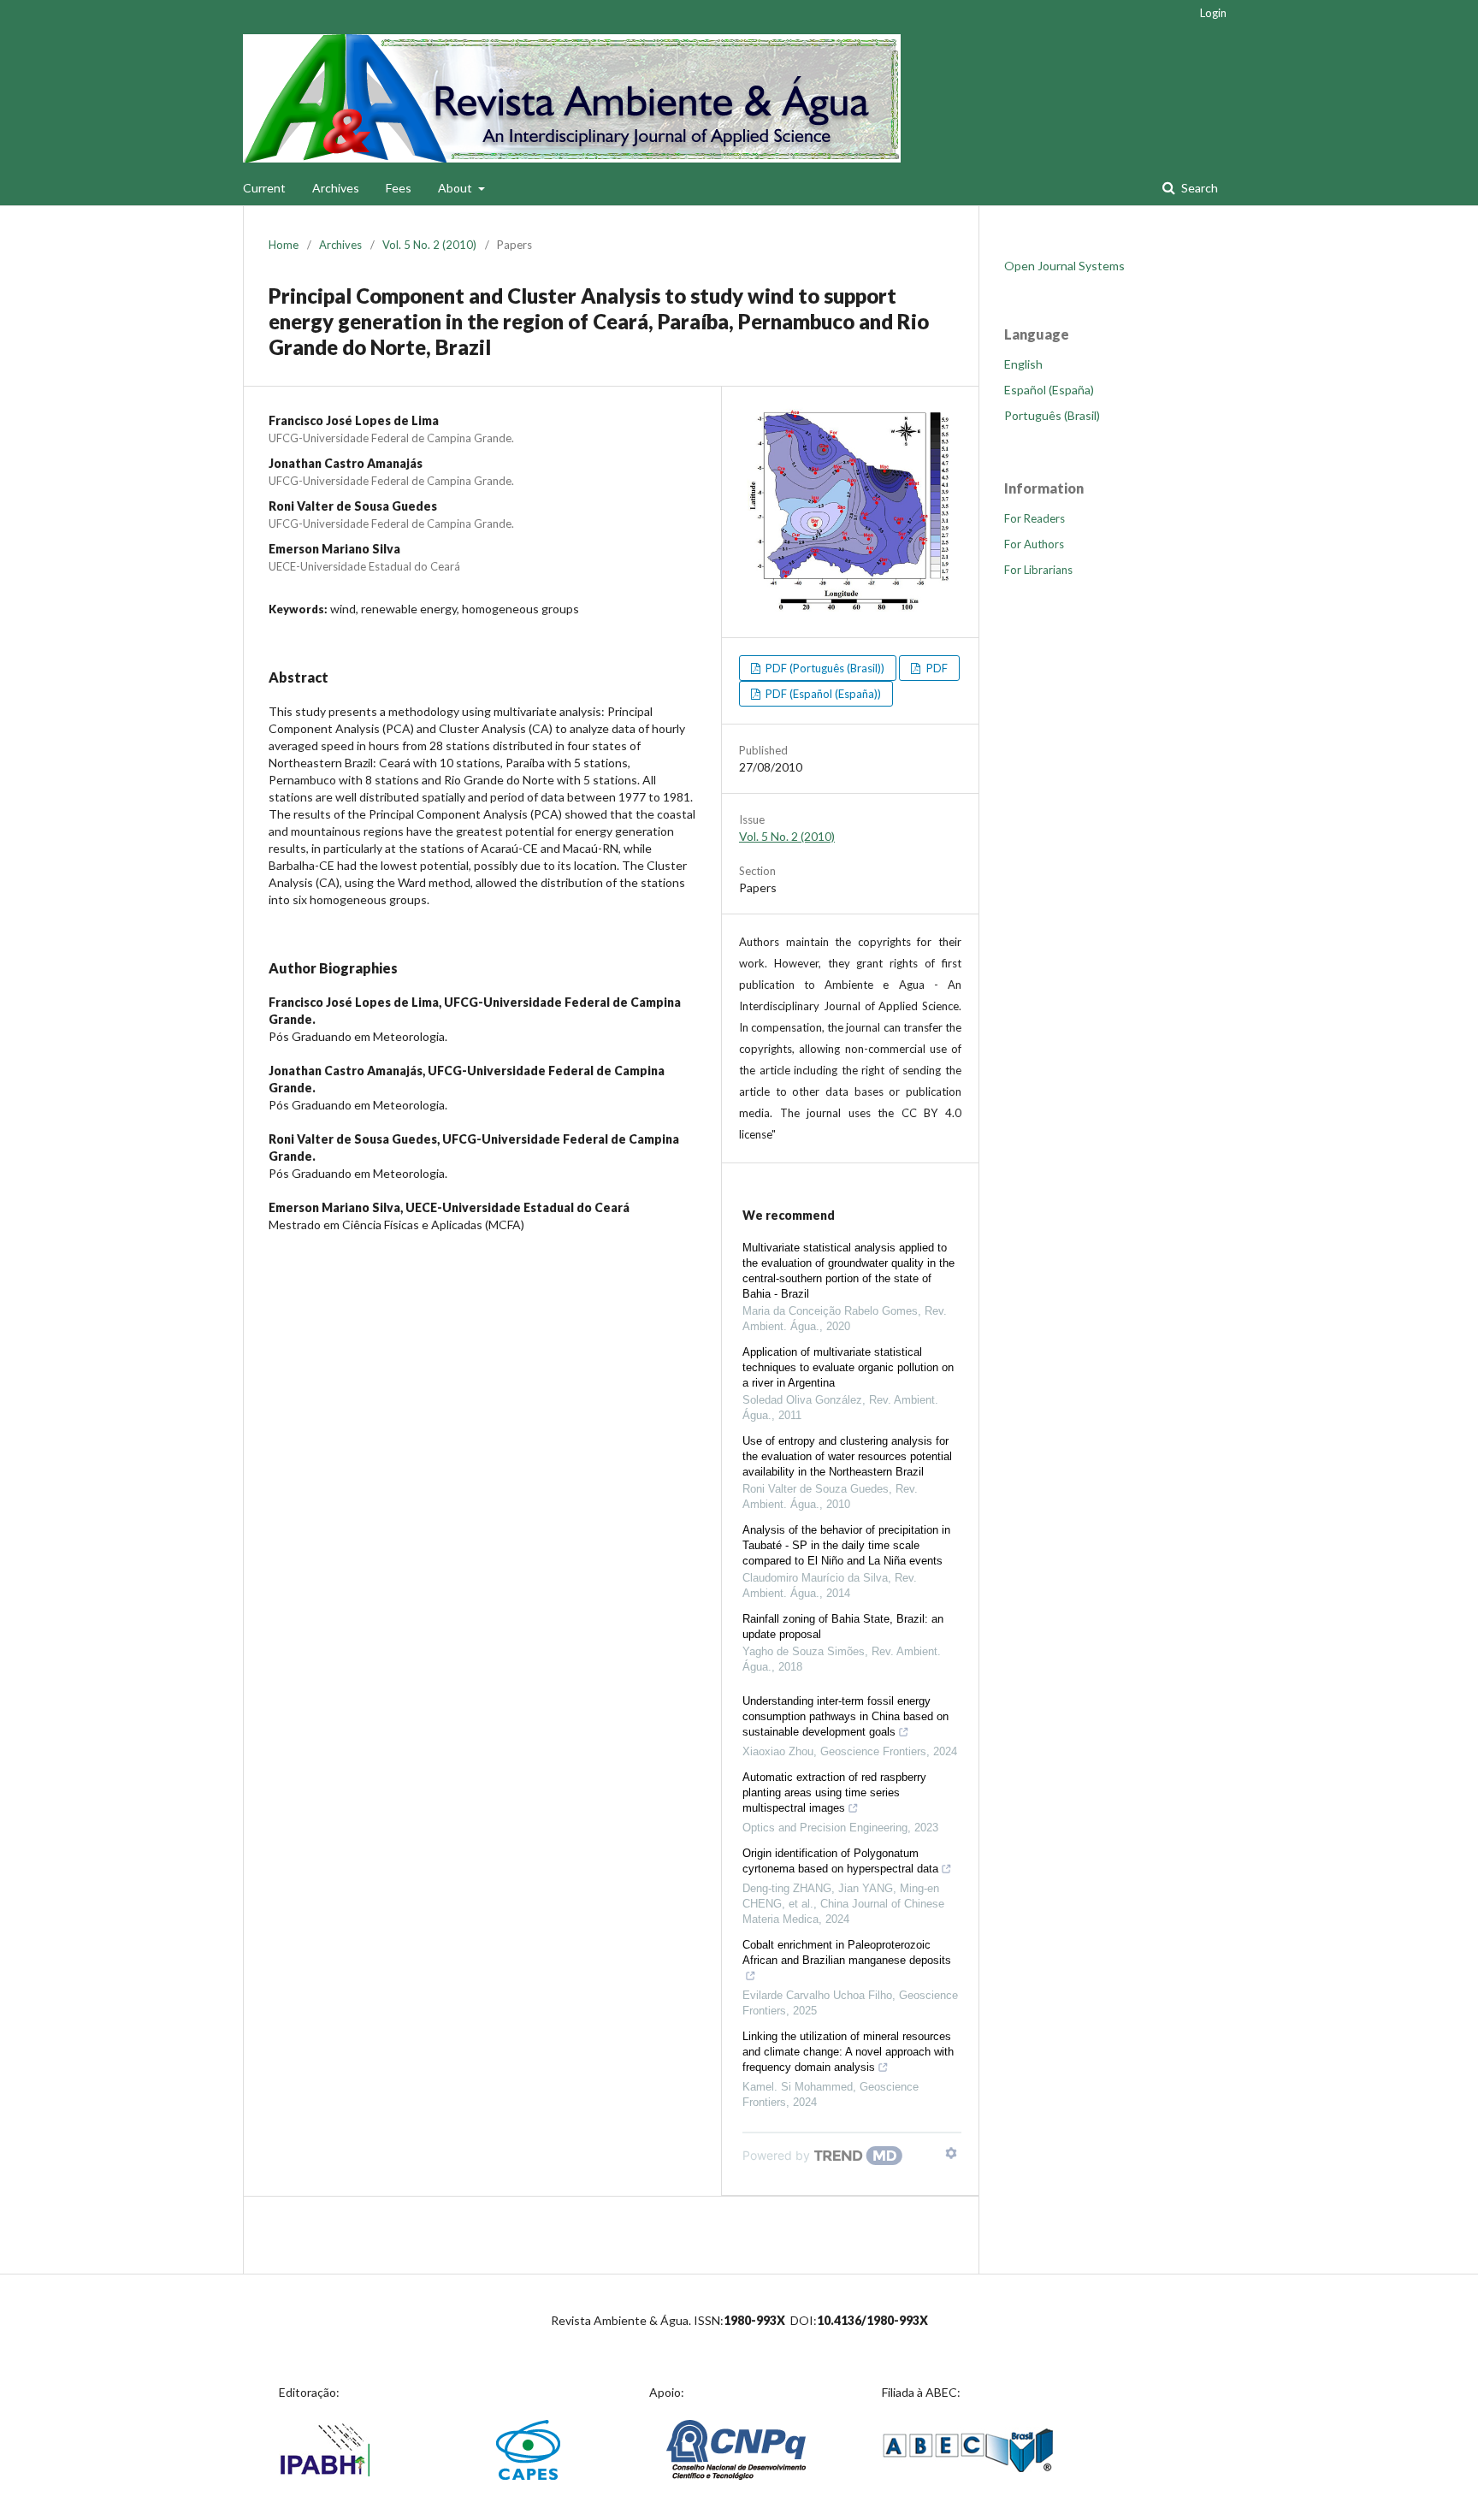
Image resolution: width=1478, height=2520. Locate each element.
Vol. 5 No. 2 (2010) (429, 245)
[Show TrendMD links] (951, 2153)
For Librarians (1038, 570)
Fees (399, 188)
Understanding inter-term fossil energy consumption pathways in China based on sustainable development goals (845, 1716)
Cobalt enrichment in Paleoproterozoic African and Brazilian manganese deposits (847, 1952)
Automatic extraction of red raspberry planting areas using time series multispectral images (834, 1792)
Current (264, 188)
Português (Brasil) (1052, 415)
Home (284, 245)
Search (1198, 188)
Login (1213, 13)
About (456, 188)
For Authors (1034, 544)
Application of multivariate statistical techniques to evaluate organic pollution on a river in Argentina (848, 1367)
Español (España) (1049, 390)
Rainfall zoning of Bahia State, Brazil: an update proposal (843, 1627)
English (1023, 364)
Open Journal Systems (1064, 266)
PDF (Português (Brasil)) (824, 668)
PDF (936, 668)
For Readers (1035, 518)
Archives (336, 188)
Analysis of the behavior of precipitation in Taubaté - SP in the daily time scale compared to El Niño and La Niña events (846, 1545)
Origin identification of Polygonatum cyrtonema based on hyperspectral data (840, 1861)
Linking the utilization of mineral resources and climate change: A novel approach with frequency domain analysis (848, 2052)
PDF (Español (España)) (822, 694)
